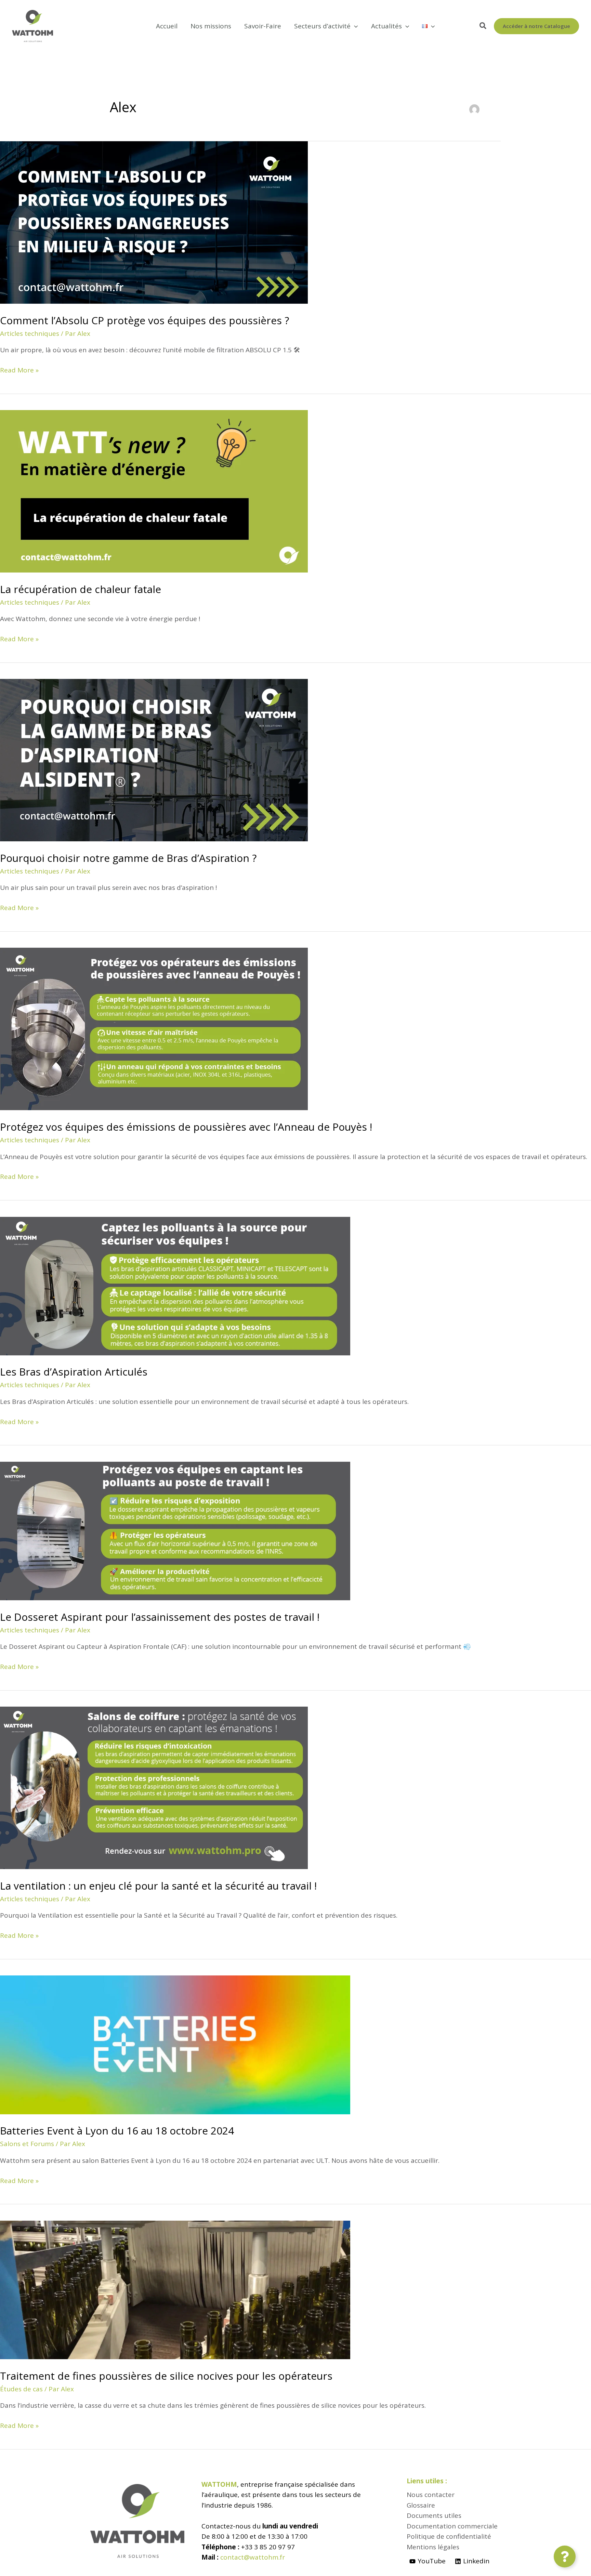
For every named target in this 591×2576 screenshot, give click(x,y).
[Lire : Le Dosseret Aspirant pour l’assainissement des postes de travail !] (175, 1530)
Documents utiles (434, 2515)
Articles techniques (30, 333)
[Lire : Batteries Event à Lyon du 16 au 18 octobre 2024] (175, 2044)
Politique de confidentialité (449, 2536)
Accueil (167, 26)
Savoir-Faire (263, 26)
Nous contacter (431, 2495)
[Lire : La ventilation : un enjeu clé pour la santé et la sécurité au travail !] (154, 1787)
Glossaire (421, 2505)
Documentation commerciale (452, 2526)
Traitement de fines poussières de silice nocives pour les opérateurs (166, 2376)
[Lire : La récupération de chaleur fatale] (154, 491)
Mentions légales (433, 2547)
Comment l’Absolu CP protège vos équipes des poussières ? (145, 320)
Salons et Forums (27, 2144)
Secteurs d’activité (322, 26)
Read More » (19, 370)
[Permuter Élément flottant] (565, 2557)
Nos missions (211, 26)
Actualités (386, 26)
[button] (354, 26)
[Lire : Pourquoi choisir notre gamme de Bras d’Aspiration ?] (154, 760)
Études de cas (21, 2389)
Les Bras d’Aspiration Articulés (74, 1372)
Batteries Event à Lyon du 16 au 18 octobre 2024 (117, 2131)
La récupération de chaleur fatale (81, 589)
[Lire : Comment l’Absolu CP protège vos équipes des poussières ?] (154, 222)
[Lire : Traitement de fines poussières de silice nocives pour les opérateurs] (175, 2289)
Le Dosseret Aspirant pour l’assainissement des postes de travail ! (160, 1617)
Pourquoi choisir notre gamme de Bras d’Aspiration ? (128, 858)
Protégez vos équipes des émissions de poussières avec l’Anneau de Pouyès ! (186, 1127)
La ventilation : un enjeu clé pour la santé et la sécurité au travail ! (158, 1886)
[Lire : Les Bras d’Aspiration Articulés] (175, 1285)
